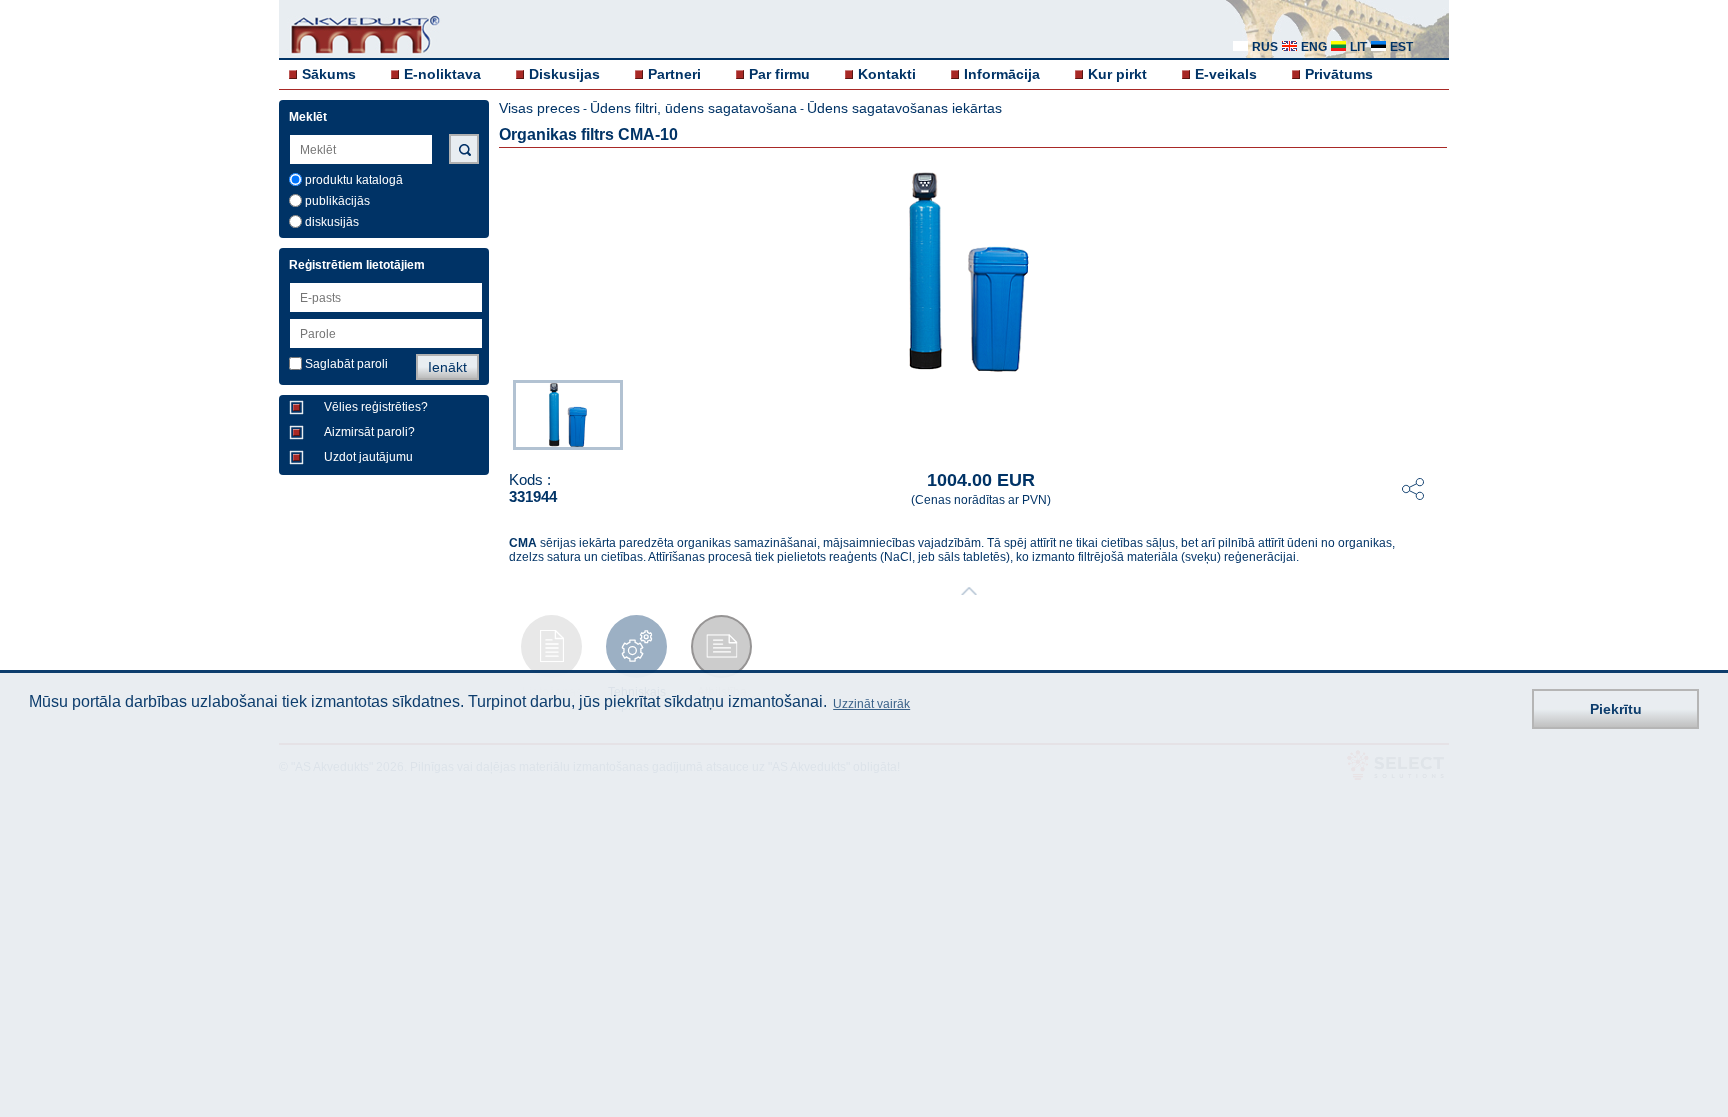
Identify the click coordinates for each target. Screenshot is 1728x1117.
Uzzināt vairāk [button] (871, 704)
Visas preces (539, 108)
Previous (503, 413)
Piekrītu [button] (1616, 709)
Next (1435, 413)
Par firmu (779, 74)
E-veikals (1226, 74)
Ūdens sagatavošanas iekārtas (904, 108)
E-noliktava (442, 74)
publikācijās (337, 201)
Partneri (674, 74)
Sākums (329, 74)
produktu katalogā (354, 180)
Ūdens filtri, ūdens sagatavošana (693, 108)
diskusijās (332, 222)
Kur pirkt (1117, 74)
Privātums (1339, 74)
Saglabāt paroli (346, 364)
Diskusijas (564, 74)
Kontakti (887, 74)
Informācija (1002, 74)
